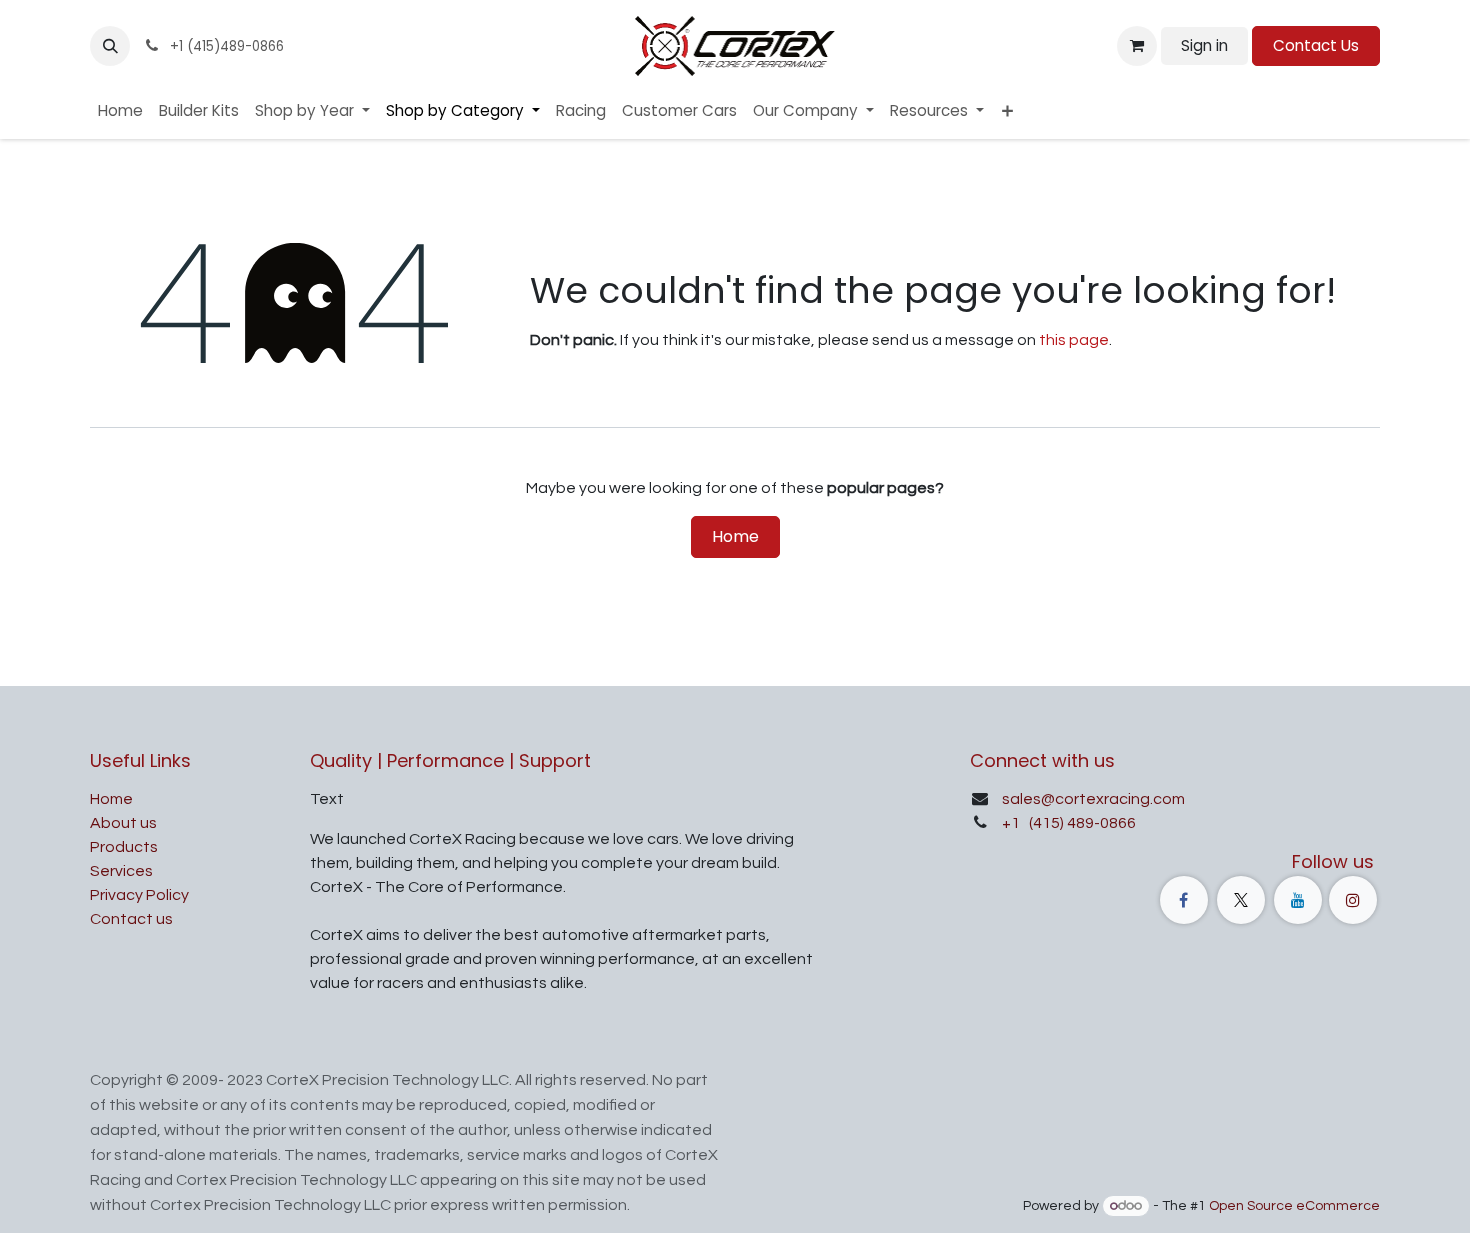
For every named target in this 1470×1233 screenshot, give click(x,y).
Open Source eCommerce (1294, 1206)
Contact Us (1316, 45)
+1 (1012, 823)
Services (121, 871)
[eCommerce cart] (1137, 46)
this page (1074, 340)
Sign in (1204, 45)
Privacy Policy (139, 895)
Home (735, 536)
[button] (110, 46)
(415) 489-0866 (1081, 823)
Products (124, 847)
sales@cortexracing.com (1093, 799)
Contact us (131, 919)
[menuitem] (120, 111)
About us (123, 823)
